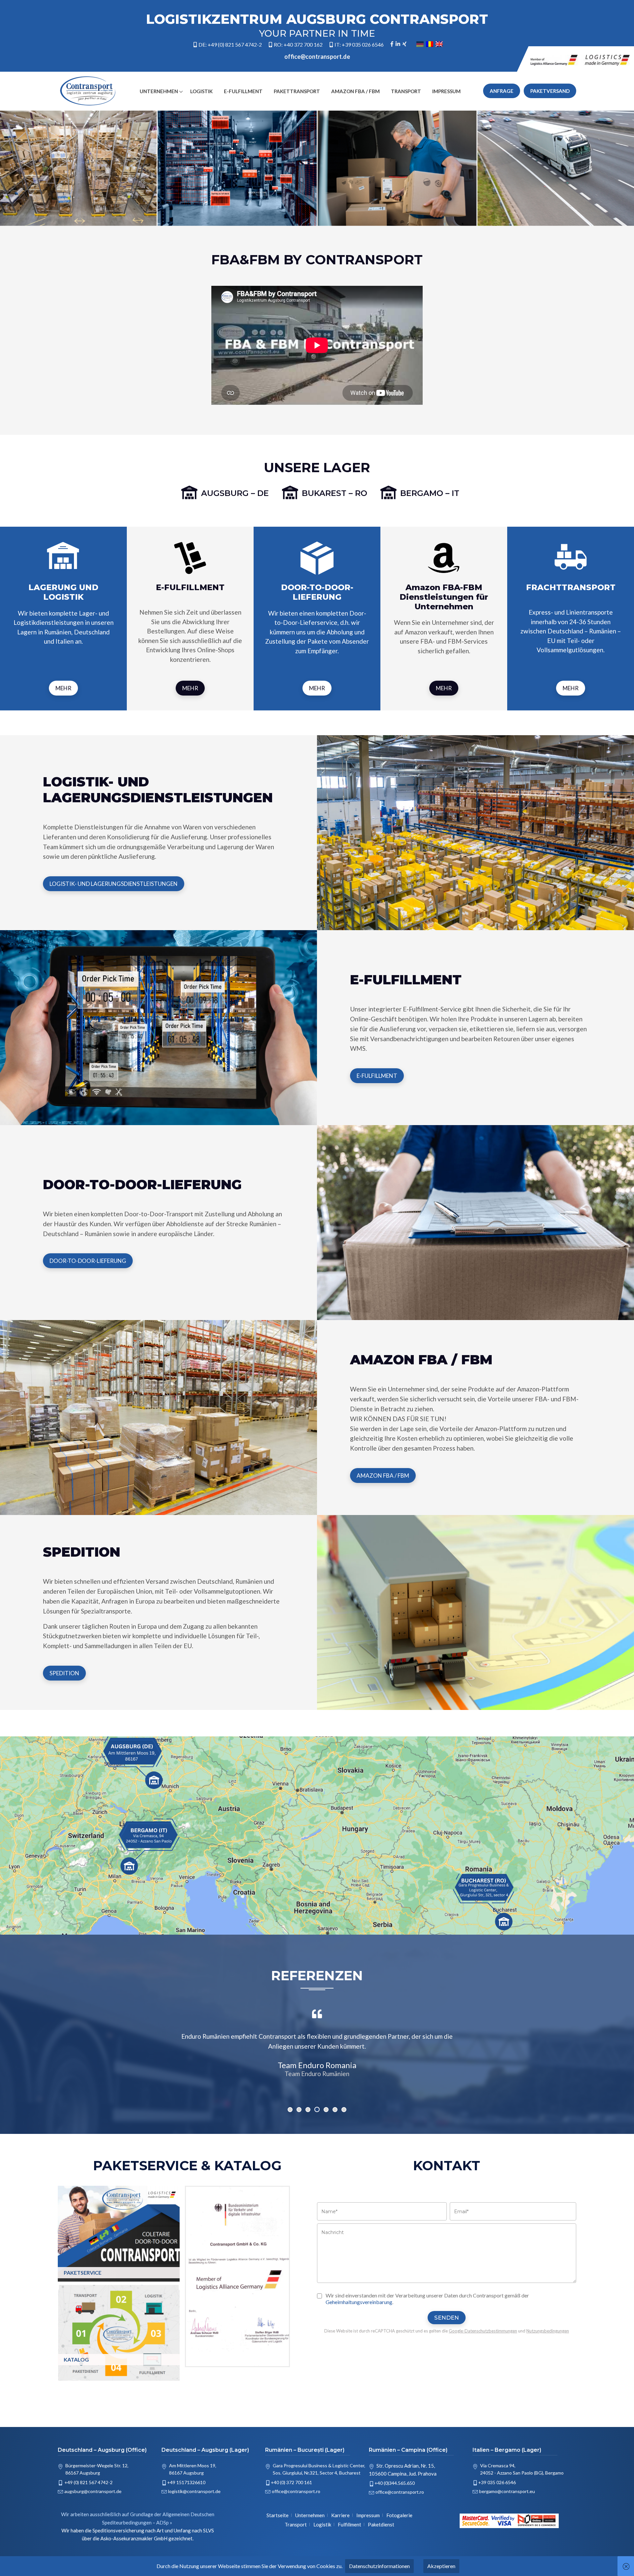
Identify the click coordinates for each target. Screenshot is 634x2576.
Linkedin (398, 45)
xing (405, 45)
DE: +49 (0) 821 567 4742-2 (230, 45)
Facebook (392, 45)
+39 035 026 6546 (497, 2482)
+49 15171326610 (186, 2482)
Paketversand (550, 91)
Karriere (340, 2515)
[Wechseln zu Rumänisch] (430, 44)
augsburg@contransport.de (93, 2491)
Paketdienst (381, 2524)
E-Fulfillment (243, 91)
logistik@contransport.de (194, 2491)
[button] (290, 2110)
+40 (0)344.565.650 (395, 2483)
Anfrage (502, 91)
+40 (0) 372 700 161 (291, 2482)
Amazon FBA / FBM (355, 91)
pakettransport (297, 91)
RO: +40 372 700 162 (298, 45)
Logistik (201, 91)
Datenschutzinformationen (379, 2566)
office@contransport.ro (296, 2491)
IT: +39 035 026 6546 (359, 45)
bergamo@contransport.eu (507, 2491)
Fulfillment (350, 2524)
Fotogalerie (399, 2515)
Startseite (278, 2515)
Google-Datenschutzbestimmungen (483, 2331)
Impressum (446, 91)
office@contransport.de (317, 57)
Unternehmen (159, 91)
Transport (406, 91)
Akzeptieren (441, 2566)
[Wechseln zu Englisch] (439, 44)
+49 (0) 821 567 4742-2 (88, 2482)
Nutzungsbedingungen (548, 2331)
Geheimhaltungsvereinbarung (359, 2302)
